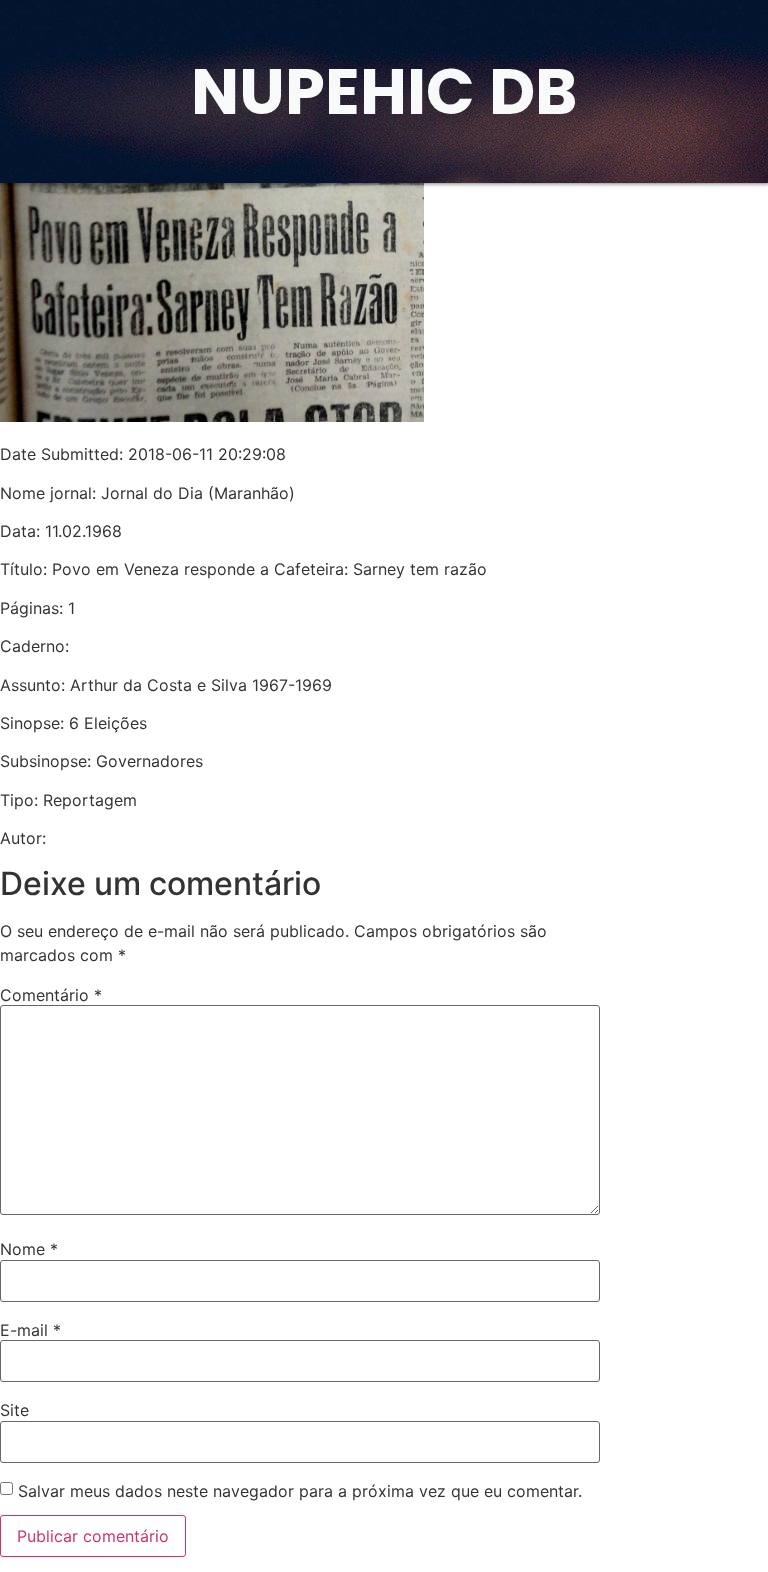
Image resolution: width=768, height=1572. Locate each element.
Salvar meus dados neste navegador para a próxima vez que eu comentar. (300, 1491)
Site (14, 1410)
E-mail (30, 1330)
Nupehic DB (384, 91)
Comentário (51, 995)
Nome (29, 1249)
